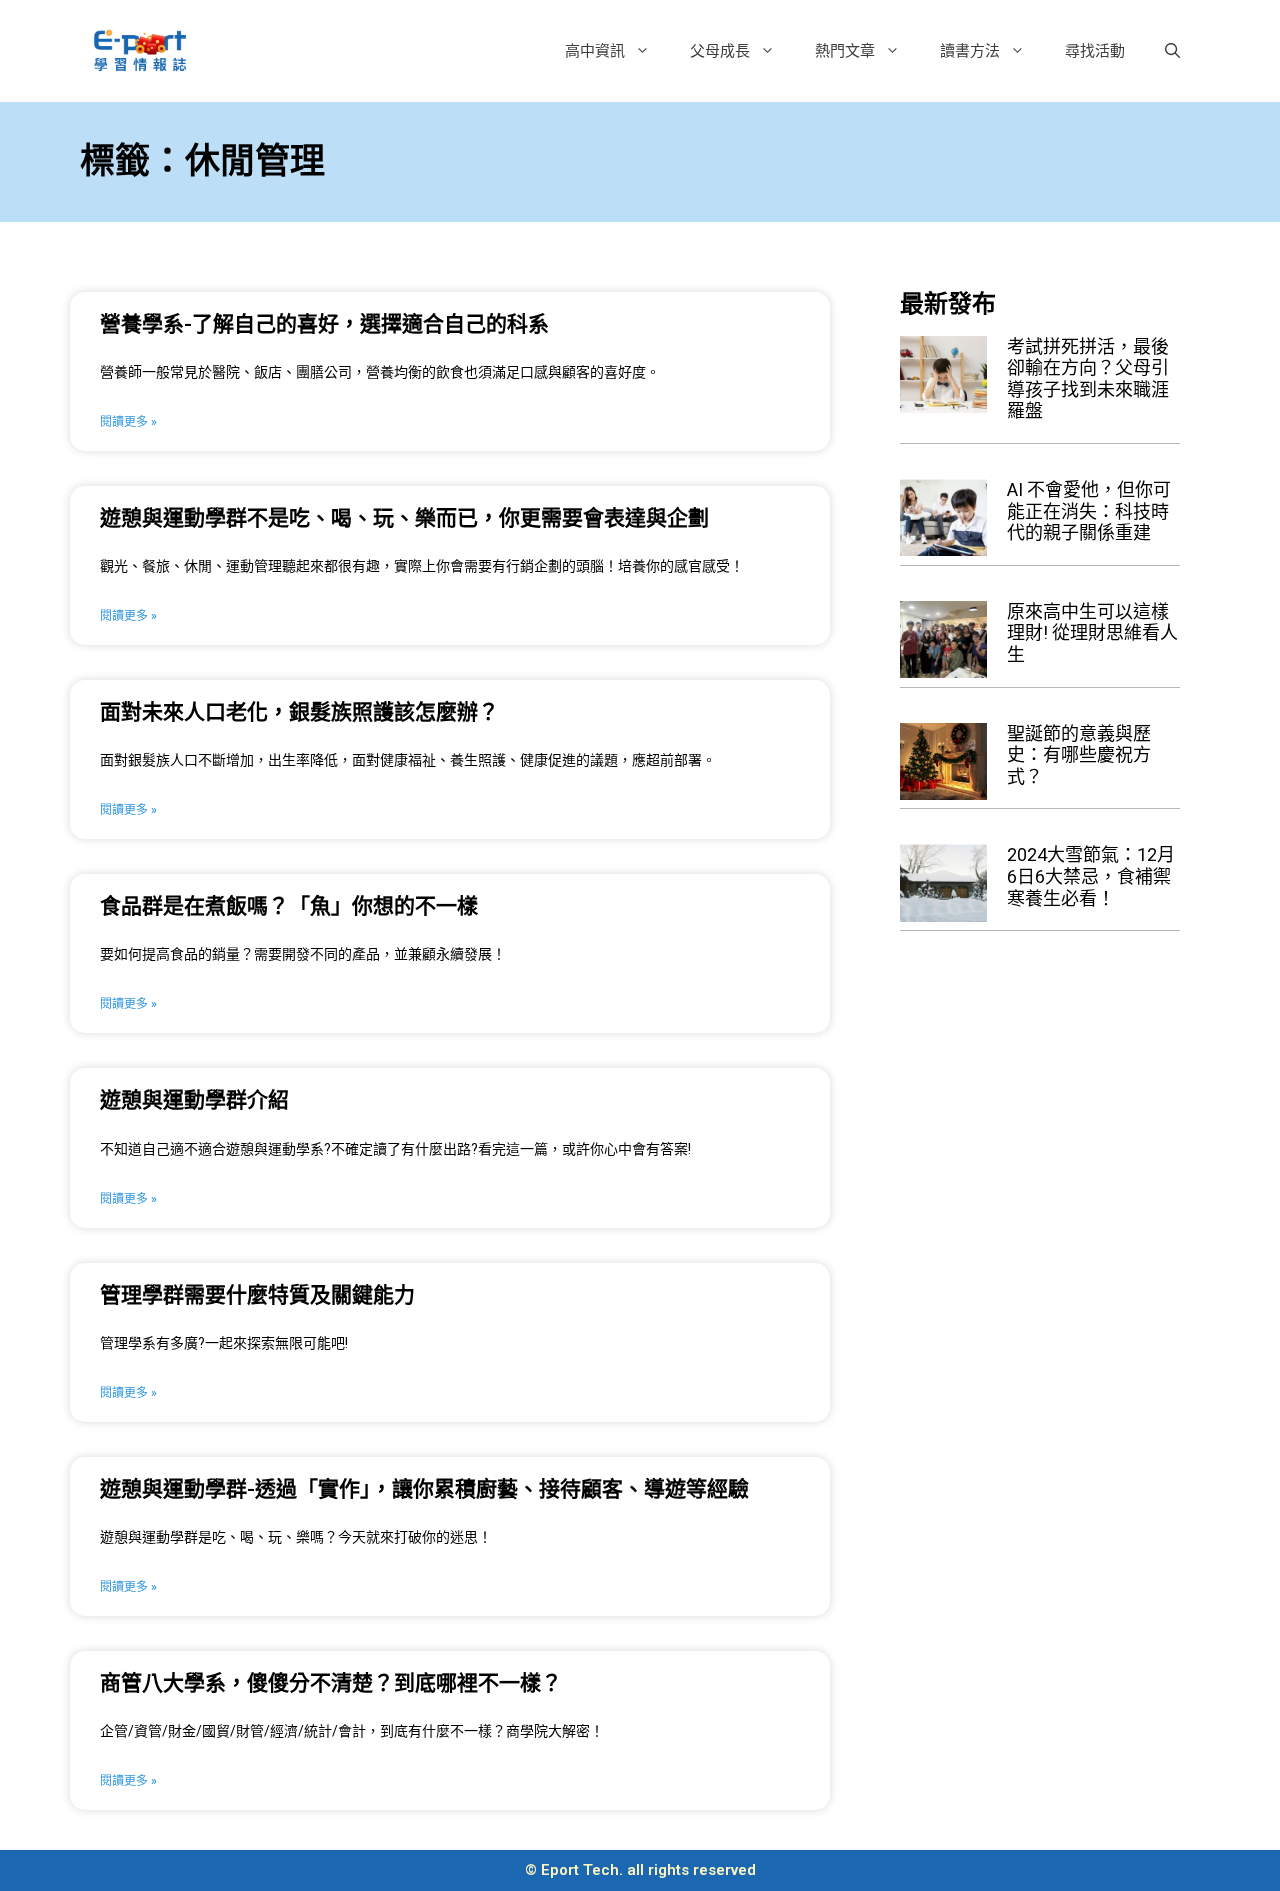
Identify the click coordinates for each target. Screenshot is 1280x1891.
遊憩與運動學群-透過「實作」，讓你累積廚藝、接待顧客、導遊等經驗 (424, 1489)
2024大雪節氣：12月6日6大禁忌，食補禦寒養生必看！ (1091, 876)
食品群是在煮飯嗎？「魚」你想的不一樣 (289, 906)
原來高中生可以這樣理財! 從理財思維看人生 (1092, 633)
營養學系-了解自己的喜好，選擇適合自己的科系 (324, 324)
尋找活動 (1095, 50)
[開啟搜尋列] (1172, 51)
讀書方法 (970, 50)
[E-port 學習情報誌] (140, 49)
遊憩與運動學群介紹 (194, 1100)
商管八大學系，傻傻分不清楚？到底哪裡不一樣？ (331, 1683)
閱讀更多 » (128, 422)
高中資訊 (595, 50)
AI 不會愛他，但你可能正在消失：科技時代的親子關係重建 (1089, 511)
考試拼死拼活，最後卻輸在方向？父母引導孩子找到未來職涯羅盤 (1088, 379)
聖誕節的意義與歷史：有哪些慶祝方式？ (1079, 755)
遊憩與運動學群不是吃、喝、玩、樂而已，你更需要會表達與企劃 (404, 518)
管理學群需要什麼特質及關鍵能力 (257, 1295)
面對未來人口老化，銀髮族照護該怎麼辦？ (299, 712)
